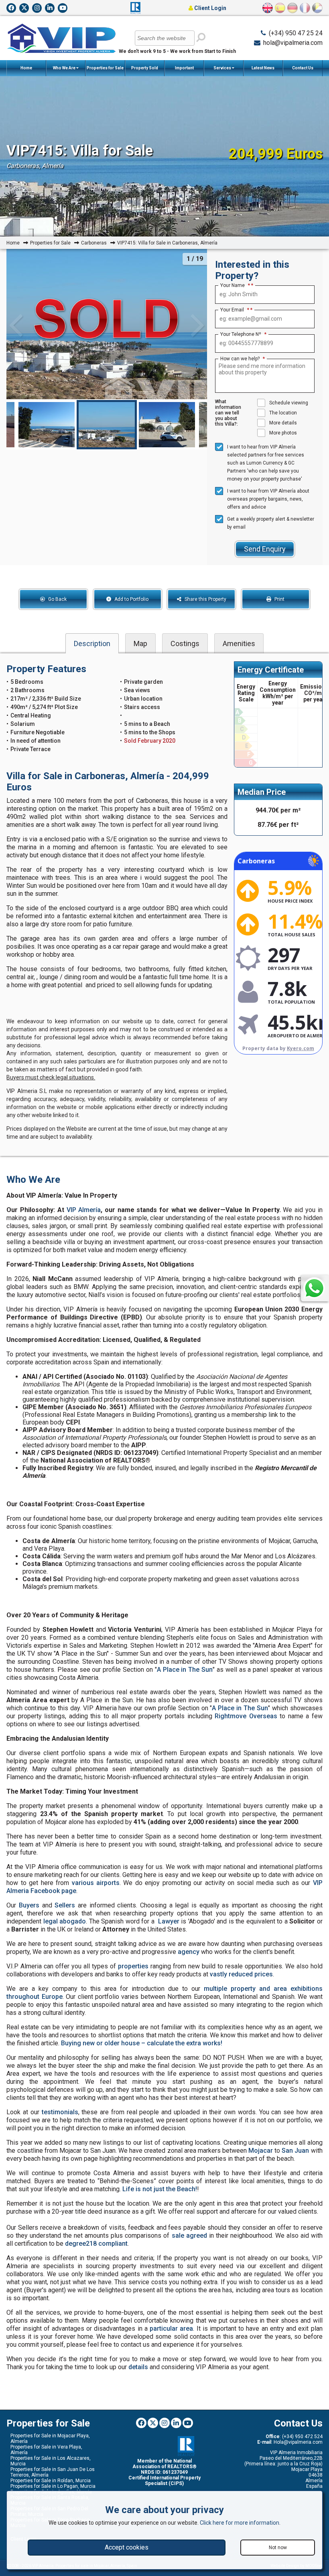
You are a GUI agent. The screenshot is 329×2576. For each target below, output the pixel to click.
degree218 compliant (96, 2244)
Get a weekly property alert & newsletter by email (271, 523)
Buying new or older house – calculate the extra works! (142, 2043)
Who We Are (65, 68)
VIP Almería (84, 1210)
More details (283, 423)
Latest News (263, 68)
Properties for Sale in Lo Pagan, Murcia (53, 2486)
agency (189, 1952)
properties (133, 1966)
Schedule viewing (289, 403)
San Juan (295, 2151)
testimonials (60, 2112)
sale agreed (189, 2236)
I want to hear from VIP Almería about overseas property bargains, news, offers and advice (268, 499)
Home (26, 68)
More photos (283, 433)
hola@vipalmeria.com (293, 43)
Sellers (65, 1905)
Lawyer (169, 1921)
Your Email (235, 310)
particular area (171, 2329)
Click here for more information (240, 2523)
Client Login (210, 8)
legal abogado (65, 1921)
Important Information (183, 71)
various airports (96, 1883)
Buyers (29, 1905)
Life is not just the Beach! (160, 2189)
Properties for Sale (105, 68)
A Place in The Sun (185, 1670)
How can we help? (243, 359)
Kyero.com (301, 1048)
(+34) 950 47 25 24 (296, 33)
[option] (107, 425)
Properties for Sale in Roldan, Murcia (51, 2481)
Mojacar (261, 2151)
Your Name (235, 285)
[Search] (201, 37)
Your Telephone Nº (243, 334)
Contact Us (303, 68)
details (138, 2367)
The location (283, 413)
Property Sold (145, 68)
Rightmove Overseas (246, 1716)
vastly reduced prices (241, 1974)
